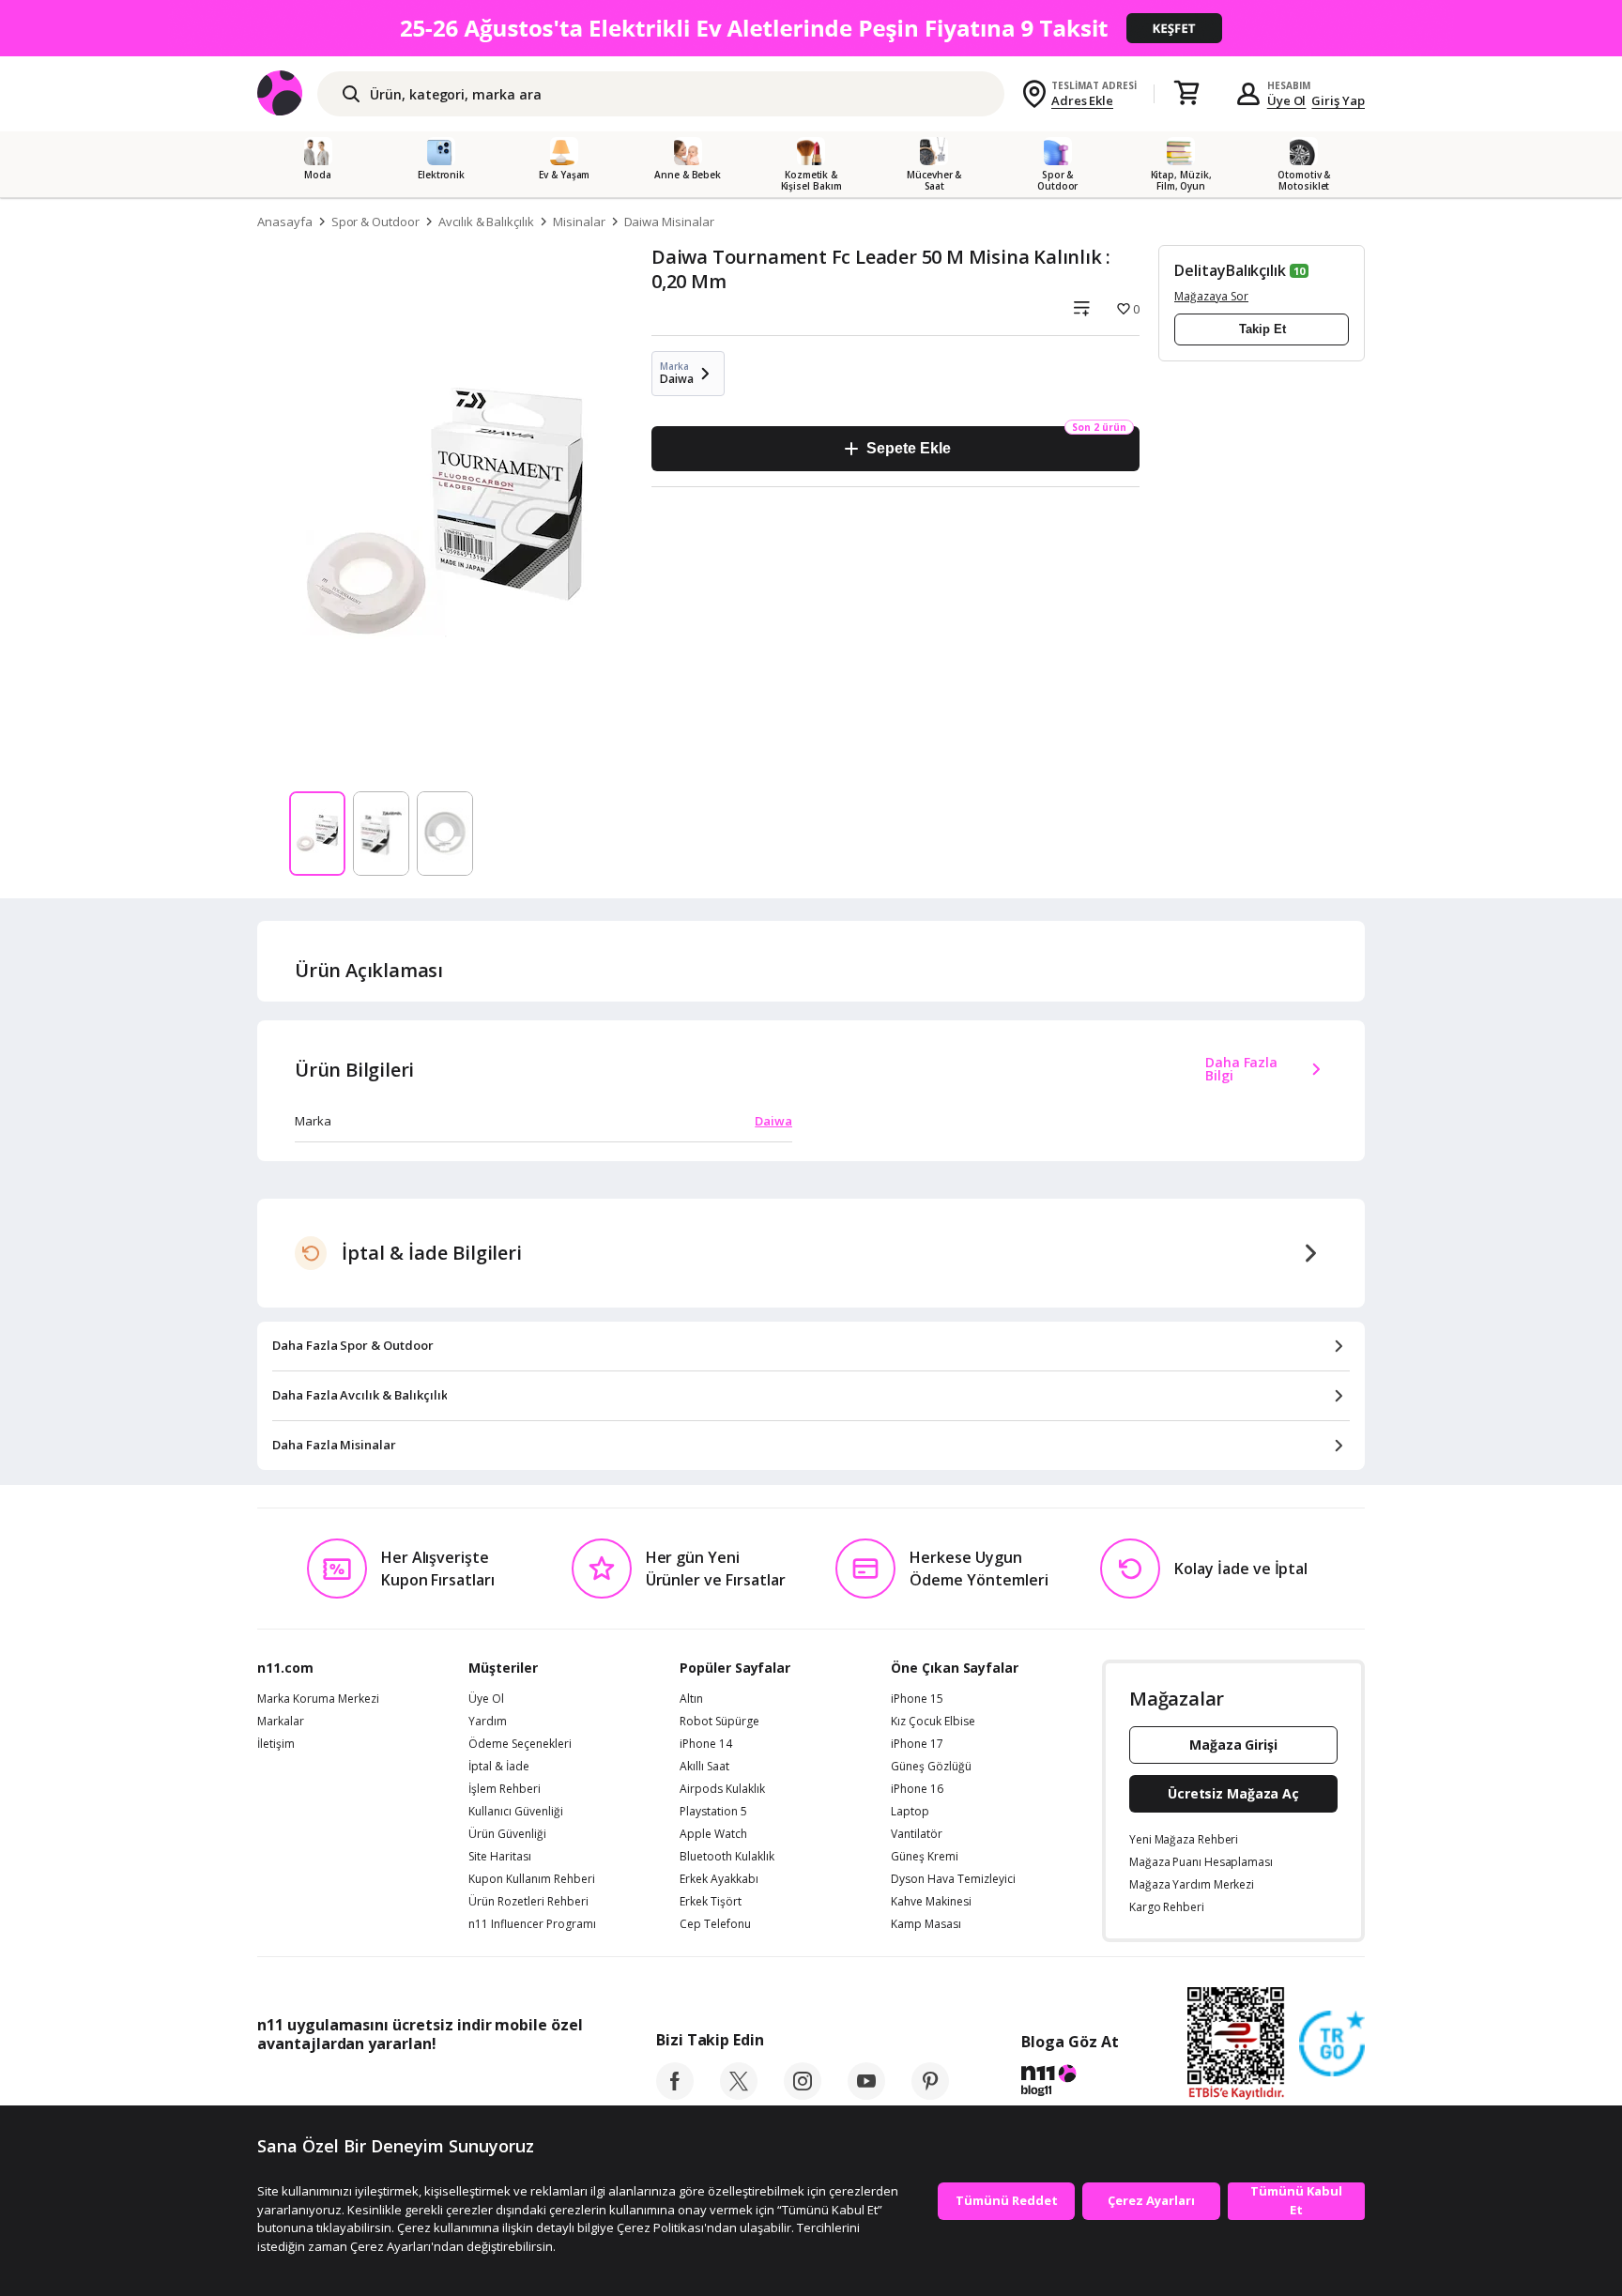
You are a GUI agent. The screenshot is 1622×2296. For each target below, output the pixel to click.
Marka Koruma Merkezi (318, 1699)
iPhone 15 (917, 1699)
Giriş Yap (1338, 100)
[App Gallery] (539, 2086)
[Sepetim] (1186, 94)
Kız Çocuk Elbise (933, 1722)
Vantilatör (917, 1834)
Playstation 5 (713, 1812)
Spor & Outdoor (375, 222)
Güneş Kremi (925, 1857)
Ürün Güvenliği (507, 1834)
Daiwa (773, 1121)
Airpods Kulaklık (722, 1789)
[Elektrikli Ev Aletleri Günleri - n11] (811, 28)
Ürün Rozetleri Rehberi (528, 1902)
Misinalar (579, 222)
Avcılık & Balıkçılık (486, 222)
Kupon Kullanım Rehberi (532, 1879)
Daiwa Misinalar (669, 222)
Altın (691, 1699)
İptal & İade (499, 1767)
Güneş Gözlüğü (931, 1767)
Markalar (281, 1722)
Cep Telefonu (715, 1924)
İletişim (276, 1744)
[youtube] (866, 2094)
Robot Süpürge (719, 1722)
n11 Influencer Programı (532, 1924)
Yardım (488, 1722)
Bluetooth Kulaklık (727, 1857)
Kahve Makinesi (931, 1902)
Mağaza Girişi (1233, 1745)
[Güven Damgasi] (1332, 2044)
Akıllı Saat (704, 1767)
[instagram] (803, 2094)
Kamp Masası (926, 1924)
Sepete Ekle (908, 448)
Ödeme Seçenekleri (520, 1744)
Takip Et (1262, 329)
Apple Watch (713, 1834)
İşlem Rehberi (505, 1789)
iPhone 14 (706, 1744)
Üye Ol (1287, 100)
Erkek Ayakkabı (719, 1879)
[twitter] (739, 2094)
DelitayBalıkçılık (1230, 270)
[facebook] (675, 2094)
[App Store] (315, 2086)
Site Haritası (500, 1857)
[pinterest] (930, 2094)
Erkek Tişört (711, 1902)
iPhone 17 (917, 1744)
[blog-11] (1070, 2083)
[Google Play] (431, 2086)
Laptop (910, 1812)
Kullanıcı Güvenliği (516, 1812)
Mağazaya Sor (1211, 296)
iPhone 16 (917, 1789)
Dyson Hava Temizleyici (953, 1879)
